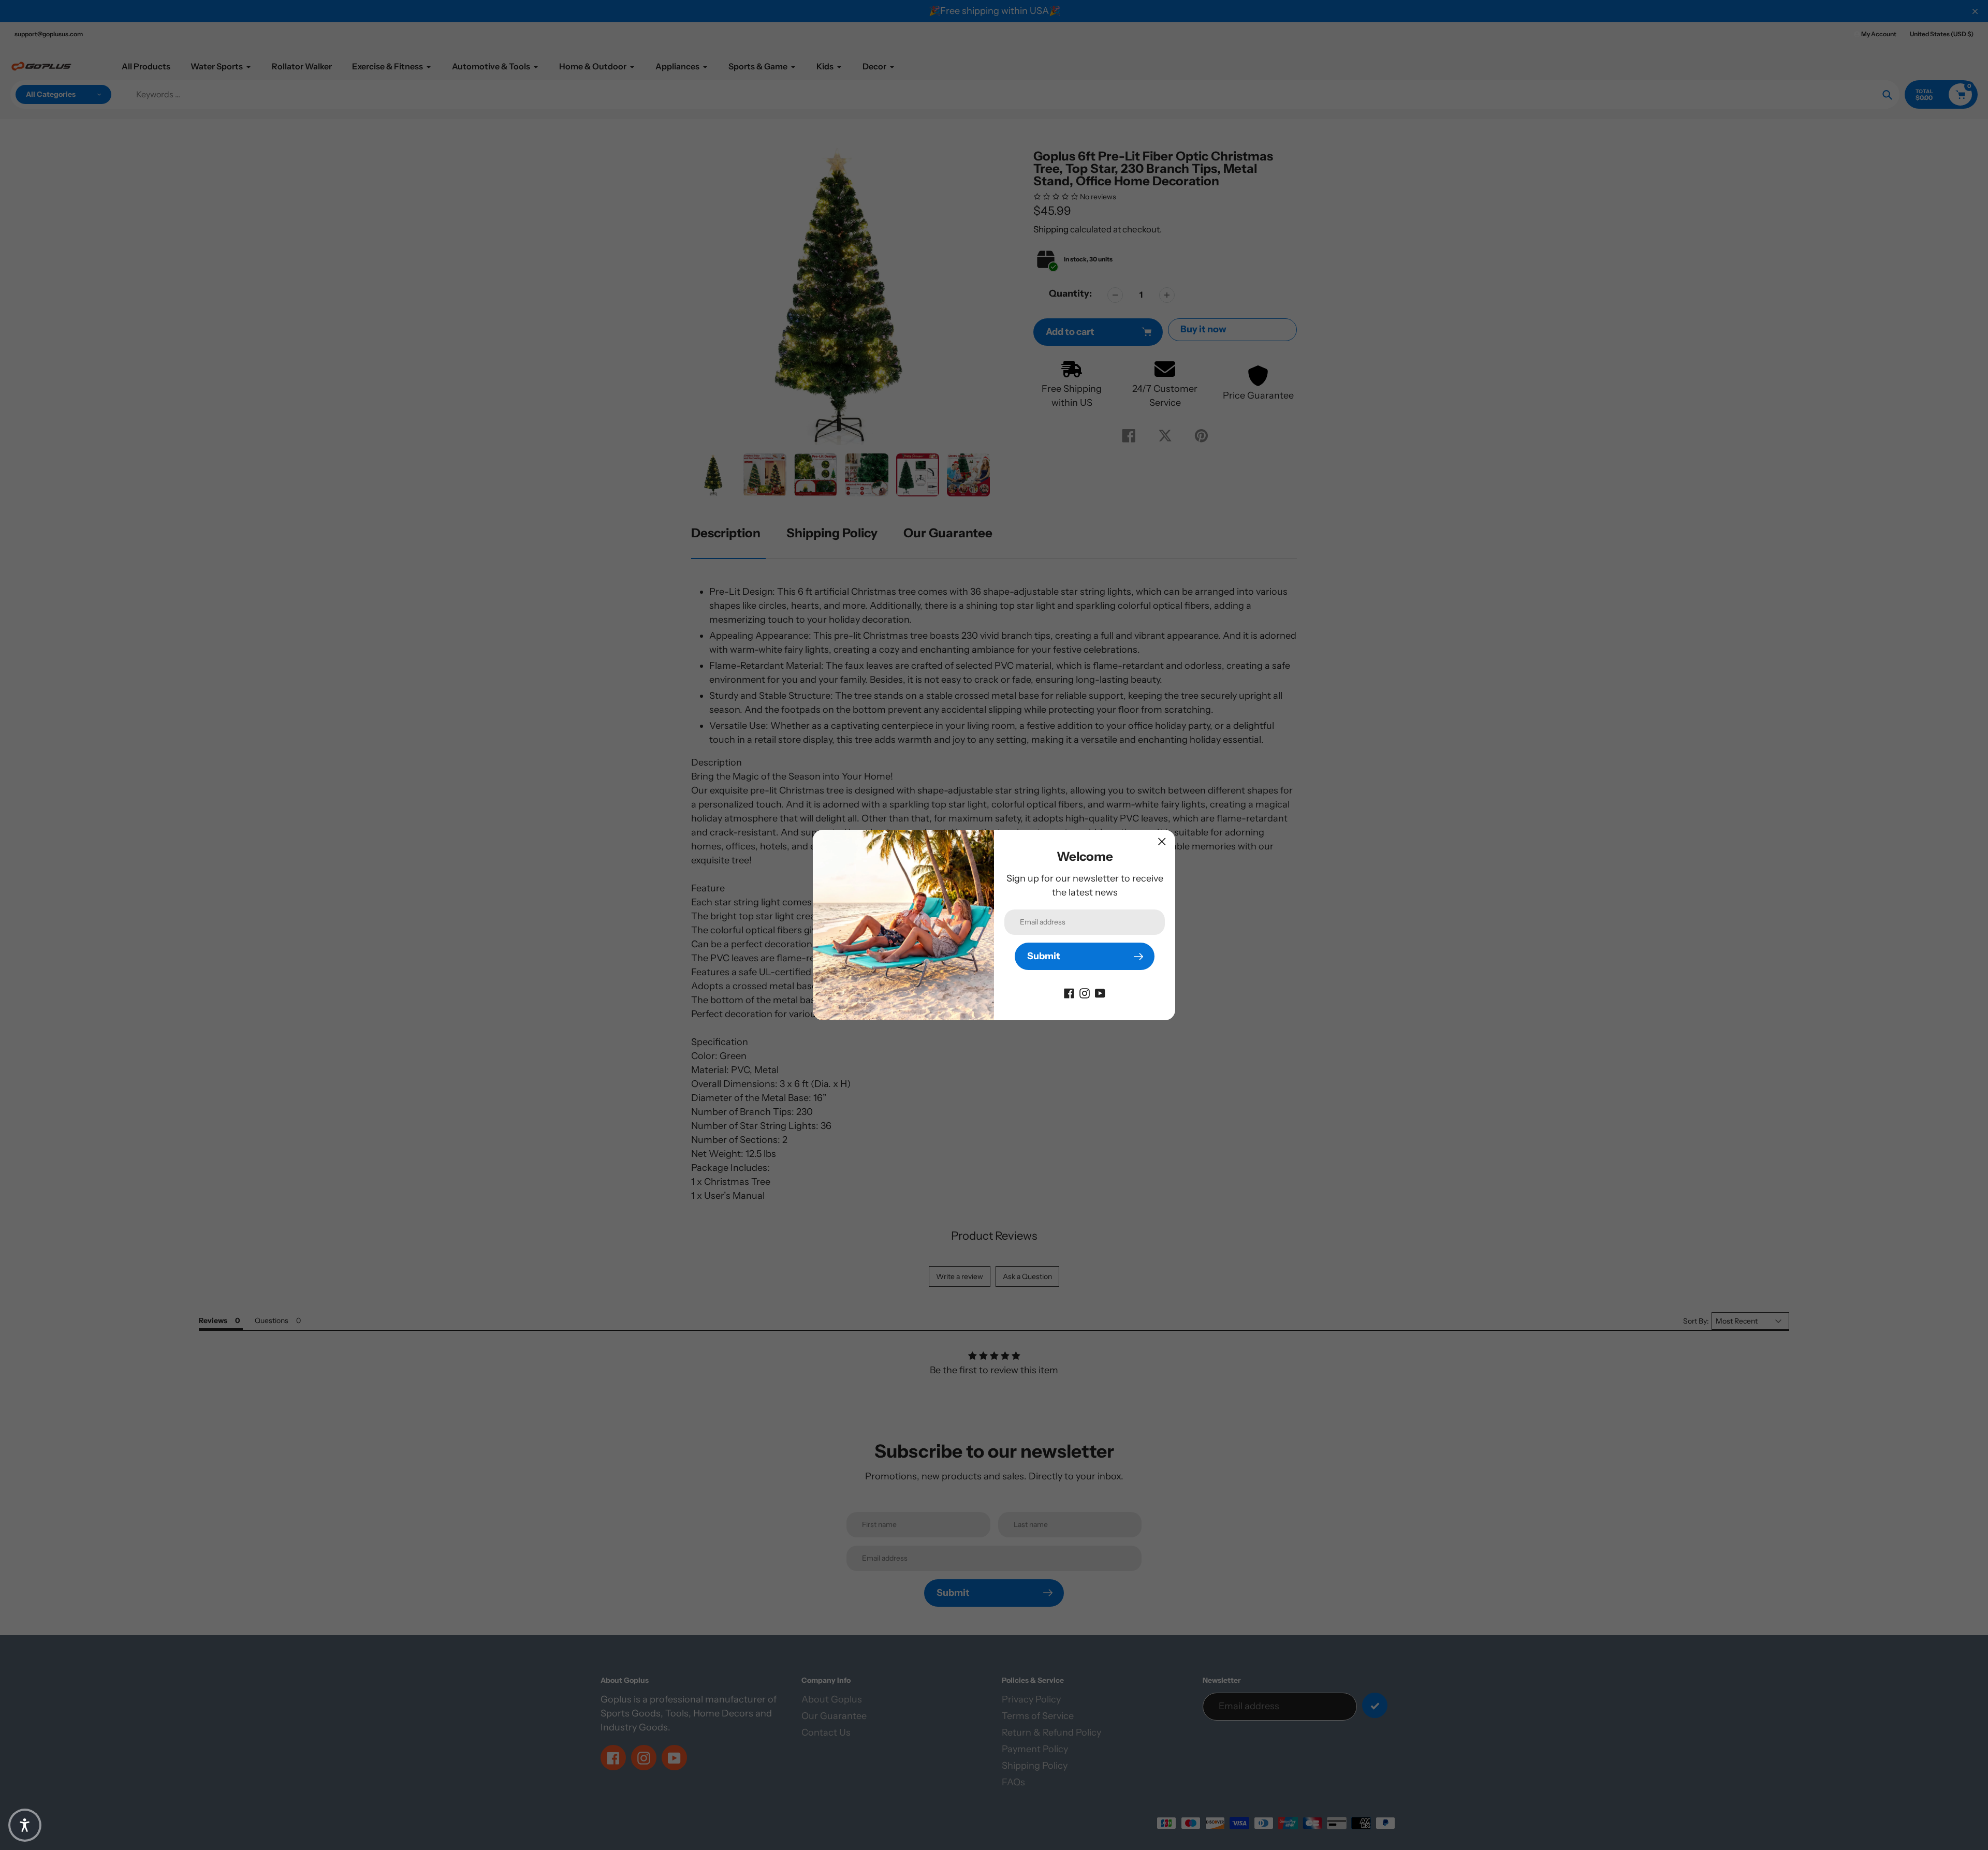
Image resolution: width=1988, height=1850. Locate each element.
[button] (25, 1825)
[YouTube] (1100, 992)
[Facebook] (1069, 992)
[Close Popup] (1162, 841)
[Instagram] (1085, 992)
